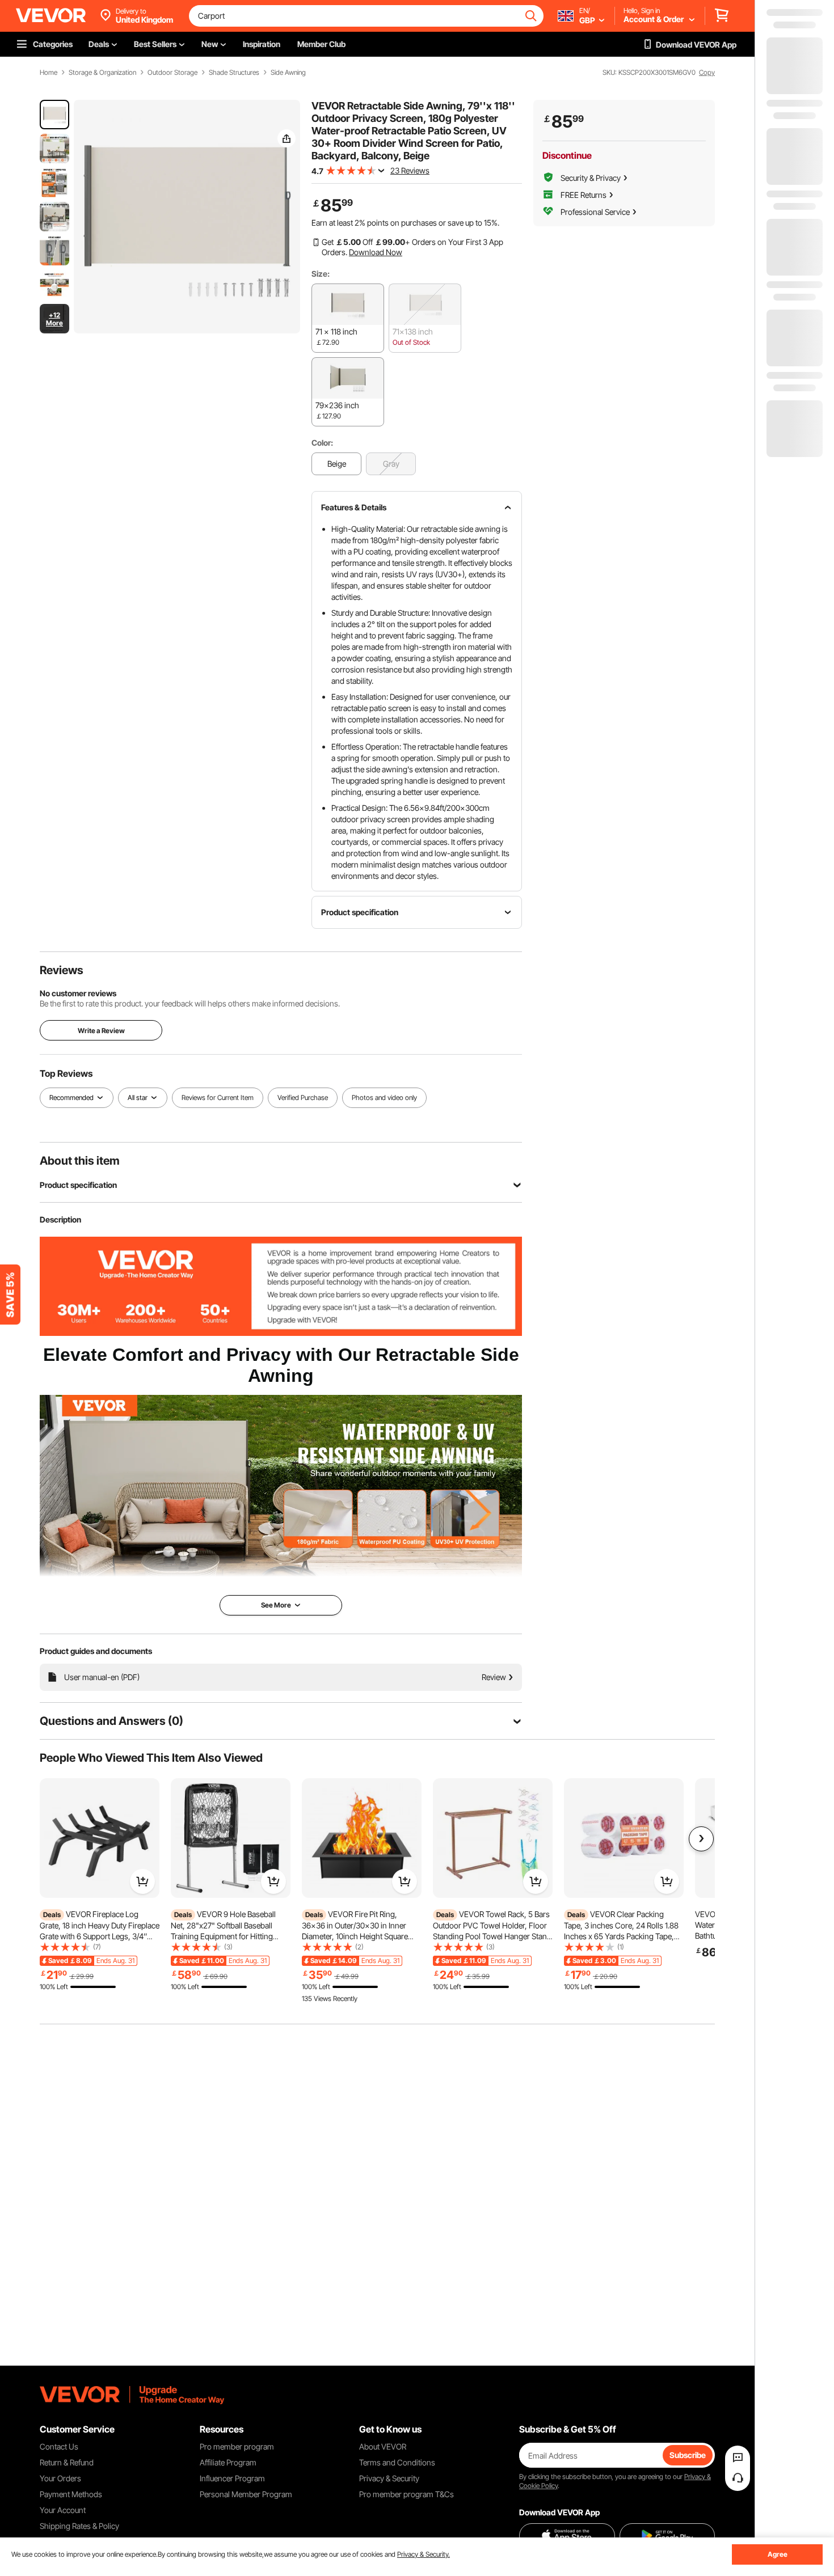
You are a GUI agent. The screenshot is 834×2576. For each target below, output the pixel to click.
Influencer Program (232, 2478)
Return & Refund (67, 2462)
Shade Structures (234, 73)
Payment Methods (71, 2494)
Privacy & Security (389, 2478)
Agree (778, 2554)
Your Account (63, 2510)
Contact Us (59, 2446)
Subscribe (688, 2455)
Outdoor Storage (172, 73)
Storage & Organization (102, 73)
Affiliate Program (228, 2462)
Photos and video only (384, 1097)
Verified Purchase (303, 1097)
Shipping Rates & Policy (79, 2526)
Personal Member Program (246, 2494)
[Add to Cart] (142, 1881)
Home (49, 73)
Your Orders (60, 2478)
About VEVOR (383, 2446)
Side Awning (288, 73)
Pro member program (237, 2446)
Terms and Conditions (397, 2462)
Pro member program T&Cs (407, 2494)
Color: (322, 443)
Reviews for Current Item (218, 1097)
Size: (321, 274)
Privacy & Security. (424, 2554)
